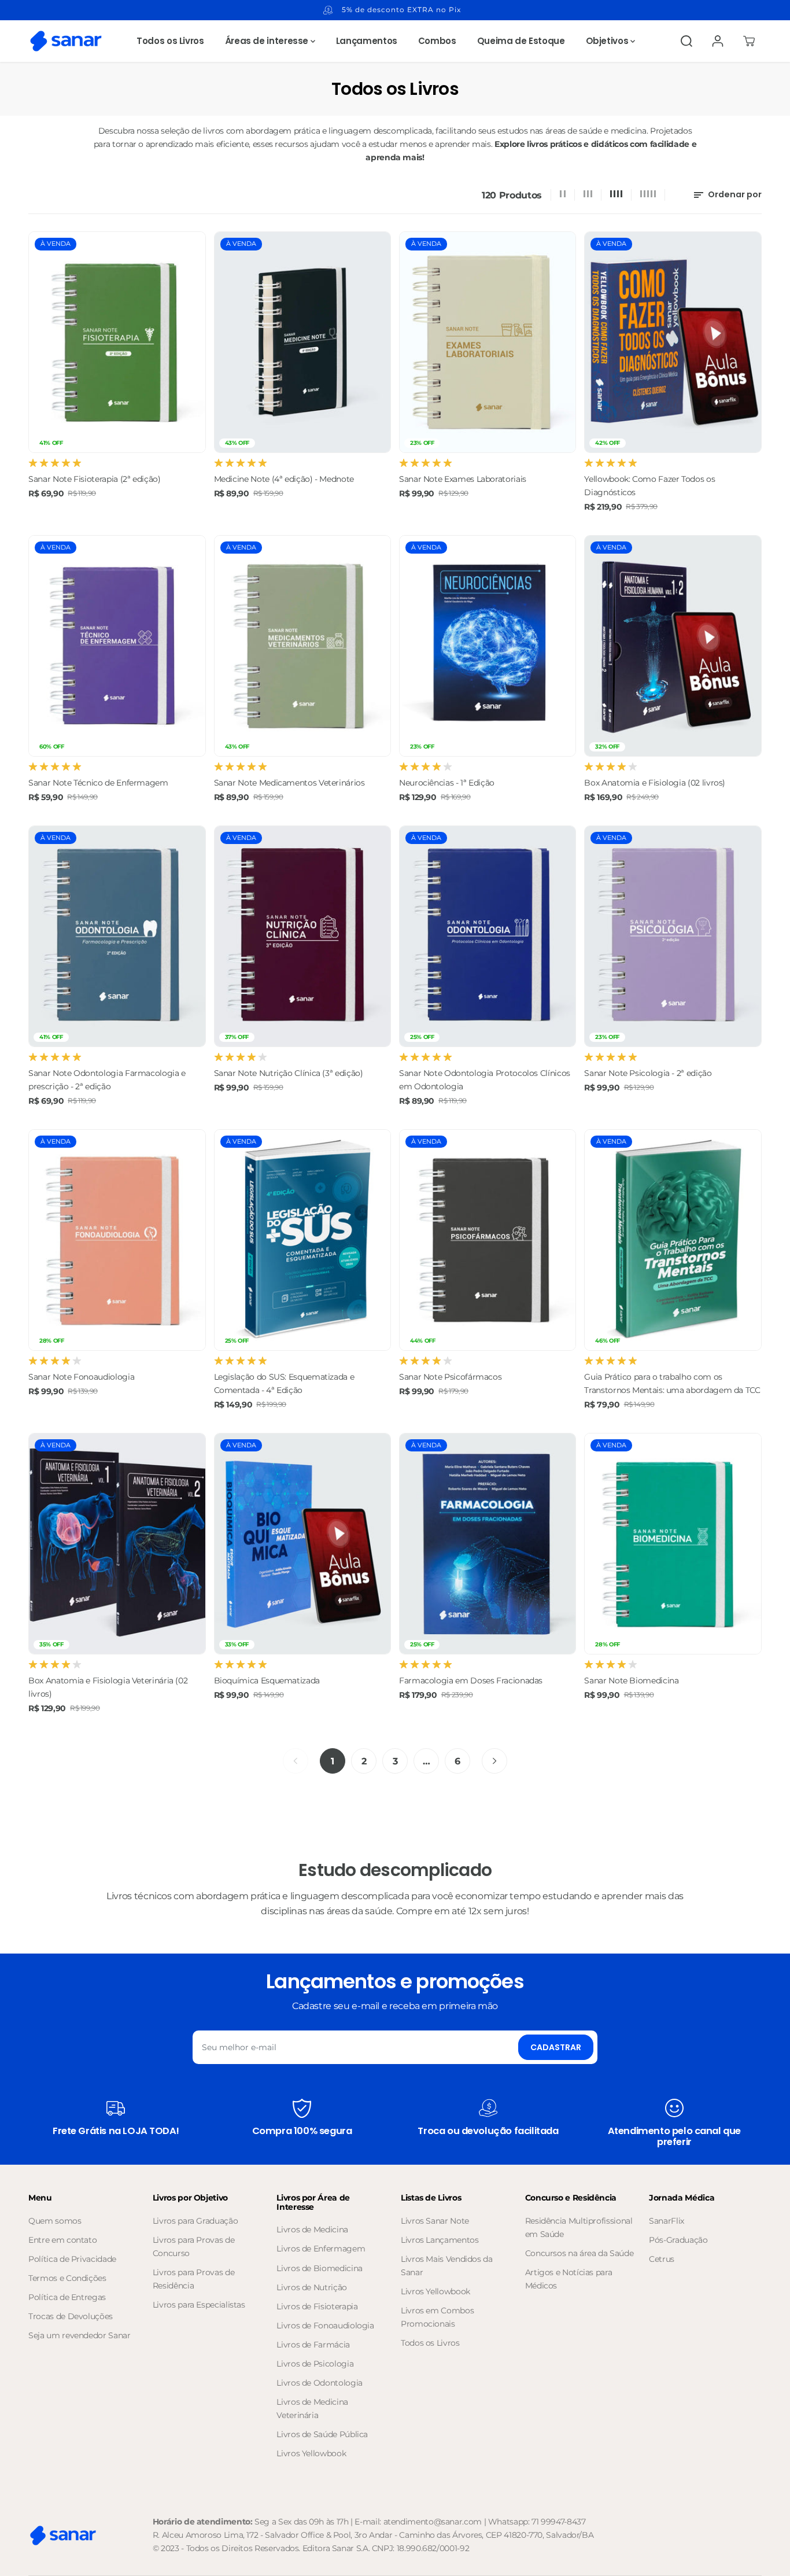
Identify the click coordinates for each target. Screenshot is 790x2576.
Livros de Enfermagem (321, 2249)
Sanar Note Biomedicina (631, 1681)
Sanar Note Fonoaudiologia (81, 1377)
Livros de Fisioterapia (317, 2306)
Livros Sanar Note (435, 2221)
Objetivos (608, 41)
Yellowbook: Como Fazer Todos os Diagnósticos (649, 486)
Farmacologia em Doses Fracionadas (471, 1681)
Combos (437, 41)
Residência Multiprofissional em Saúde (579, 2227)
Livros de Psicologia (315, 2364)
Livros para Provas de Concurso (193, 2247)
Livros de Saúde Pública (322, 2434)
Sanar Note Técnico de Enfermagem (98, 783)
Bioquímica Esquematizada (267, 1681)
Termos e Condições (67, 2278)
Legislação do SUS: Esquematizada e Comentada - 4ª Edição (284, 1383)
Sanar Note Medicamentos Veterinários (289, 783)
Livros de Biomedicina (319, 2268)
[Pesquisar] (686, 41)
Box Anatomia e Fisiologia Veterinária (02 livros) (108, 1687)
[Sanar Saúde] (66, 41)
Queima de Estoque (521, 41)
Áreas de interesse (268, 41)
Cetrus (662, 2259)
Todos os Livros (170, 41)
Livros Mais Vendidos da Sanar (447, 2266)
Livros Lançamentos (440, 2240)
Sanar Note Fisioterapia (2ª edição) (94, 479)
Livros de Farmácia (313, 2345)
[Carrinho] (749, 41)
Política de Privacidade (72, 2259)
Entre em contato (62, 2240)
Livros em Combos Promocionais (437, 2317)
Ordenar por (734, 194)
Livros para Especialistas (199, 2305)
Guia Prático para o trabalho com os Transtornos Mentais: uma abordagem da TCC (672, 1383)
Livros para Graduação (195, 2221)
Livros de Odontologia (319, 2383)
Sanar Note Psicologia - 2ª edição (648, 1073)
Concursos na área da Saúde (579, 2253)
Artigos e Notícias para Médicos (569, 2279)
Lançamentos (367, 41)
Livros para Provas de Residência (193, 2279)
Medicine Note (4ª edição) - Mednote (284, 479)
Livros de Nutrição (312, 2287)
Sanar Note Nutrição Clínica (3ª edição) (289, 1073)
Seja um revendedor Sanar (79, 2335)
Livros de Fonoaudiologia (325, 2326)
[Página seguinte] (494, 1761)
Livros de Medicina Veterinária (312, 2409)
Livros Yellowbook (311, 2453)
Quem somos (55, 2221)
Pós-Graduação (678, 2240)
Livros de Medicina (312, 2229)
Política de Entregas (67, 2297)
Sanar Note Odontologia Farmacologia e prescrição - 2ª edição (107, 1080)
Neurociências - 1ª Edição (447, 783)
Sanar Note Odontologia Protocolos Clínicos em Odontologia (485, 1080)
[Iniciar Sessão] (718, 41)
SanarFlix (667, 2221)
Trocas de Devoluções (71, 2316)
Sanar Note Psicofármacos (450, 1377)
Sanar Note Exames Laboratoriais (463, 479)
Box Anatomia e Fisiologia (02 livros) (655, 783)
